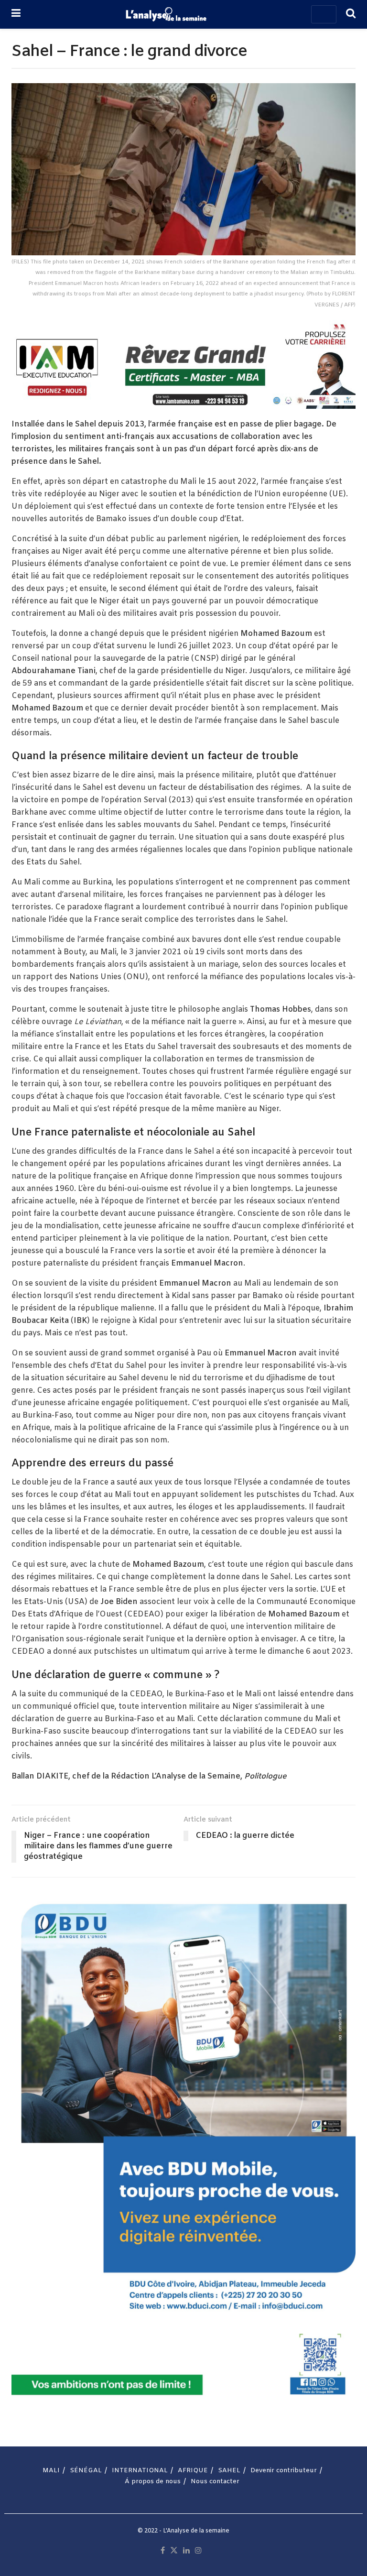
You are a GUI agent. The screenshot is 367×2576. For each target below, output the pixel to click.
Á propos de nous (153, 2482)
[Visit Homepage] (166, 14)
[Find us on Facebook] (163, 2551)
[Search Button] (351, 14)
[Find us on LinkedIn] (186, 2551)
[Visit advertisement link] (183, 364)
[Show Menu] (16, 14)
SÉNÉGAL (86, 2471)
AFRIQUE (193, 2471)
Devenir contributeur (284, 2471)
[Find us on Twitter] (174, 2551)
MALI (51, 2471)
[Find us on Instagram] (198, 2551)
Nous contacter (215, 2482)
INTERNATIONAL (140, 2471)
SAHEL (229, 2471)
